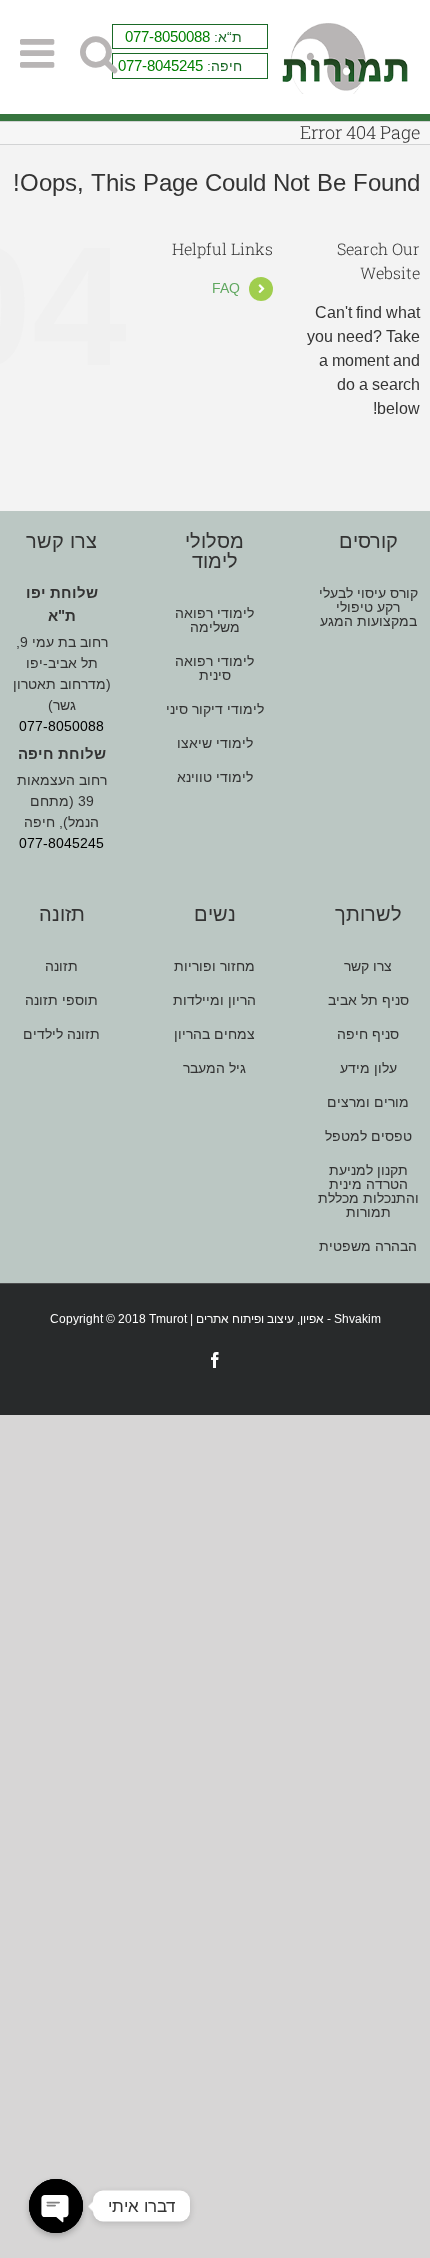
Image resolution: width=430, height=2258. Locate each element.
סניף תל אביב (368, 1000)
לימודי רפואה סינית (214, 668)
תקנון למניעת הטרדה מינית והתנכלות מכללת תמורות (368, 1191)
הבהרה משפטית (368, 1246)
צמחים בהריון (214, 1034)
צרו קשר (368, 966)
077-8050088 (167, 36)
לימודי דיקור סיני (215, 709)
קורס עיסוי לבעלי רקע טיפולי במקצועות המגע (368, 607)
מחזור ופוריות (214, 966)
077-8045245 (160, 65)
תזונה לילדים (61, 1034)
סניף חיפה (368, 1034)
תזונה (61, 966)
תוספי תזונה (61, 1000)
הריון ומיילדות (214, 1000)
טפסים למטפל (368, 1136)
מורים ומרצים (368, 1102)
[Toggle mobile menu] (40, 53)
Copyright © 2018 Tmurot (118, 1319)
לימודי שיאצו (215, 743)
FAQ (226, 288)
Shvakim (357, 1319)
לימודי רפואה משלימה (214, 620)
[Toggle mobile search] (98, 53)
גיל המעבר (214, 1068)
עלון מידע (368, 1068)
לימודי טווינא (215, 777)
